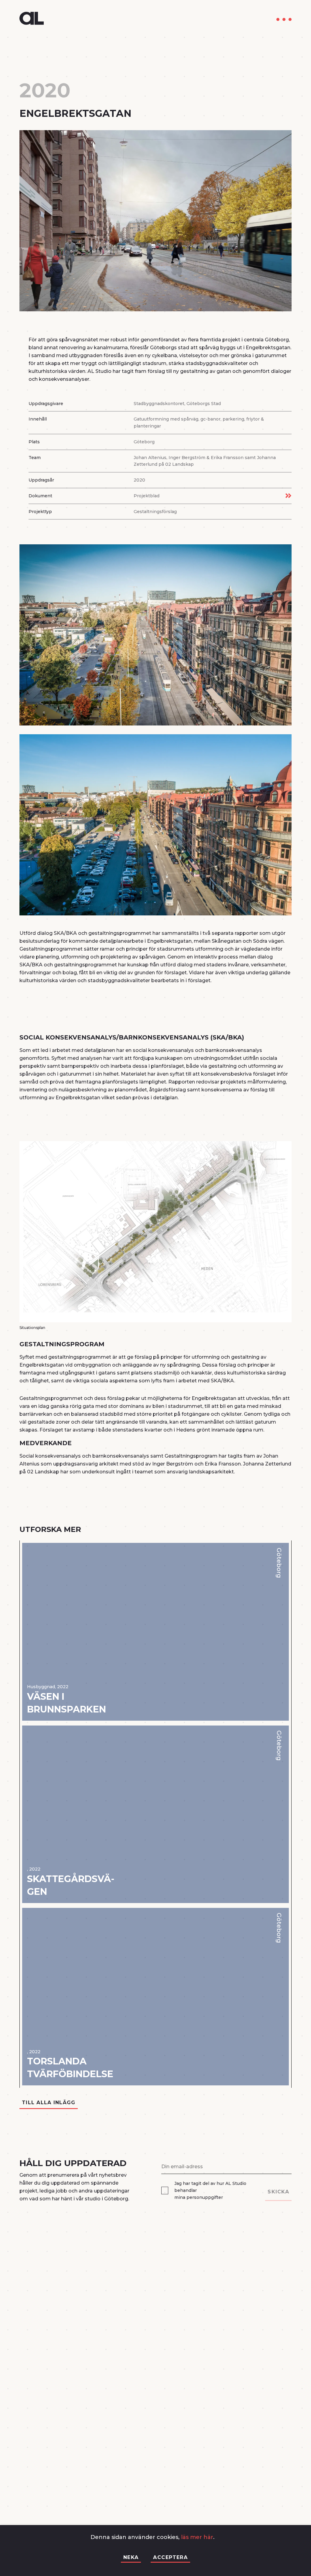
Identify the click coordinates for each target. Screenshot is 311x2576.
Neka (131, 2557)
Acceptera (170, 2557)
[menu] (284, 19)
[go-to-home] (32, 20)
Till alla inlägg (49, 2103)
